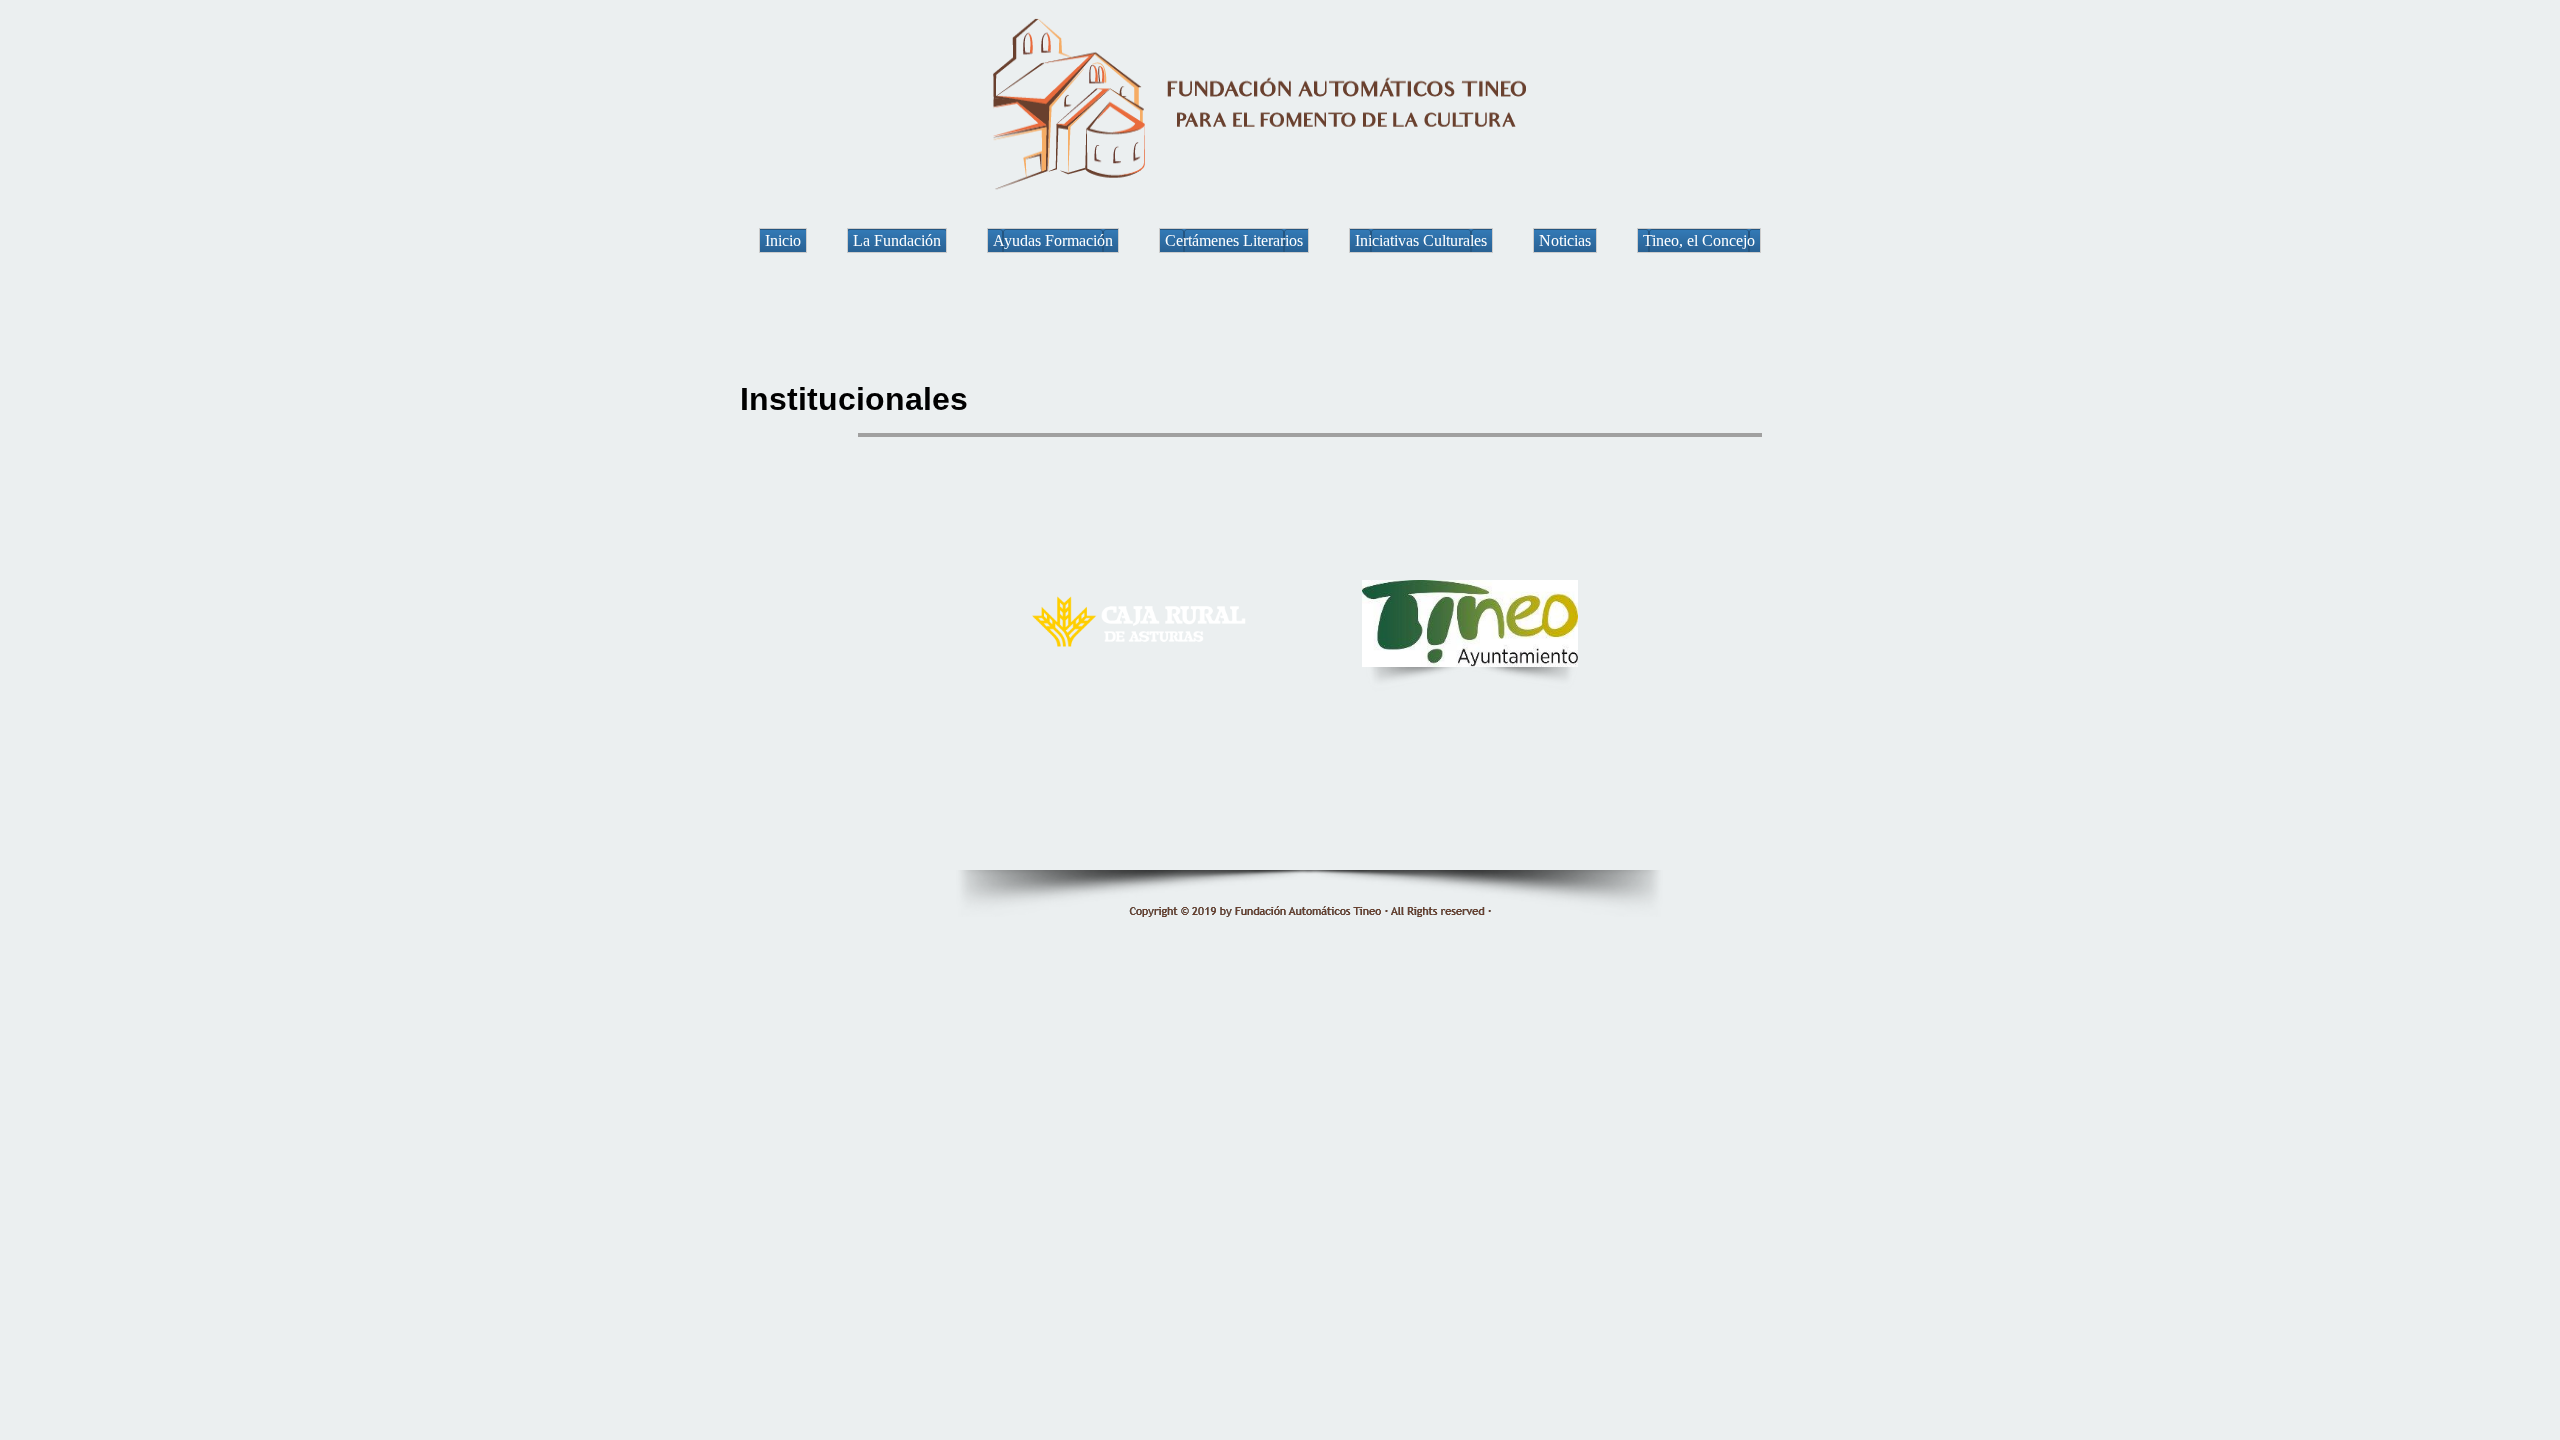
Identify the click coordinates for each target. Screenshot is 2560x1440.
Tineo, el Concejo (1699, 240)
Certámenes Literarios (1234, 240)
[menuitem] (803, 240)
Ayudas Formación (1053, 240)
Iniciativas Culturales (1421, 240)
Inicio (783, 240)
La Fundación (897, 240)
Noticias (1565, 240)
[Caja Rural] (1145, 655)
